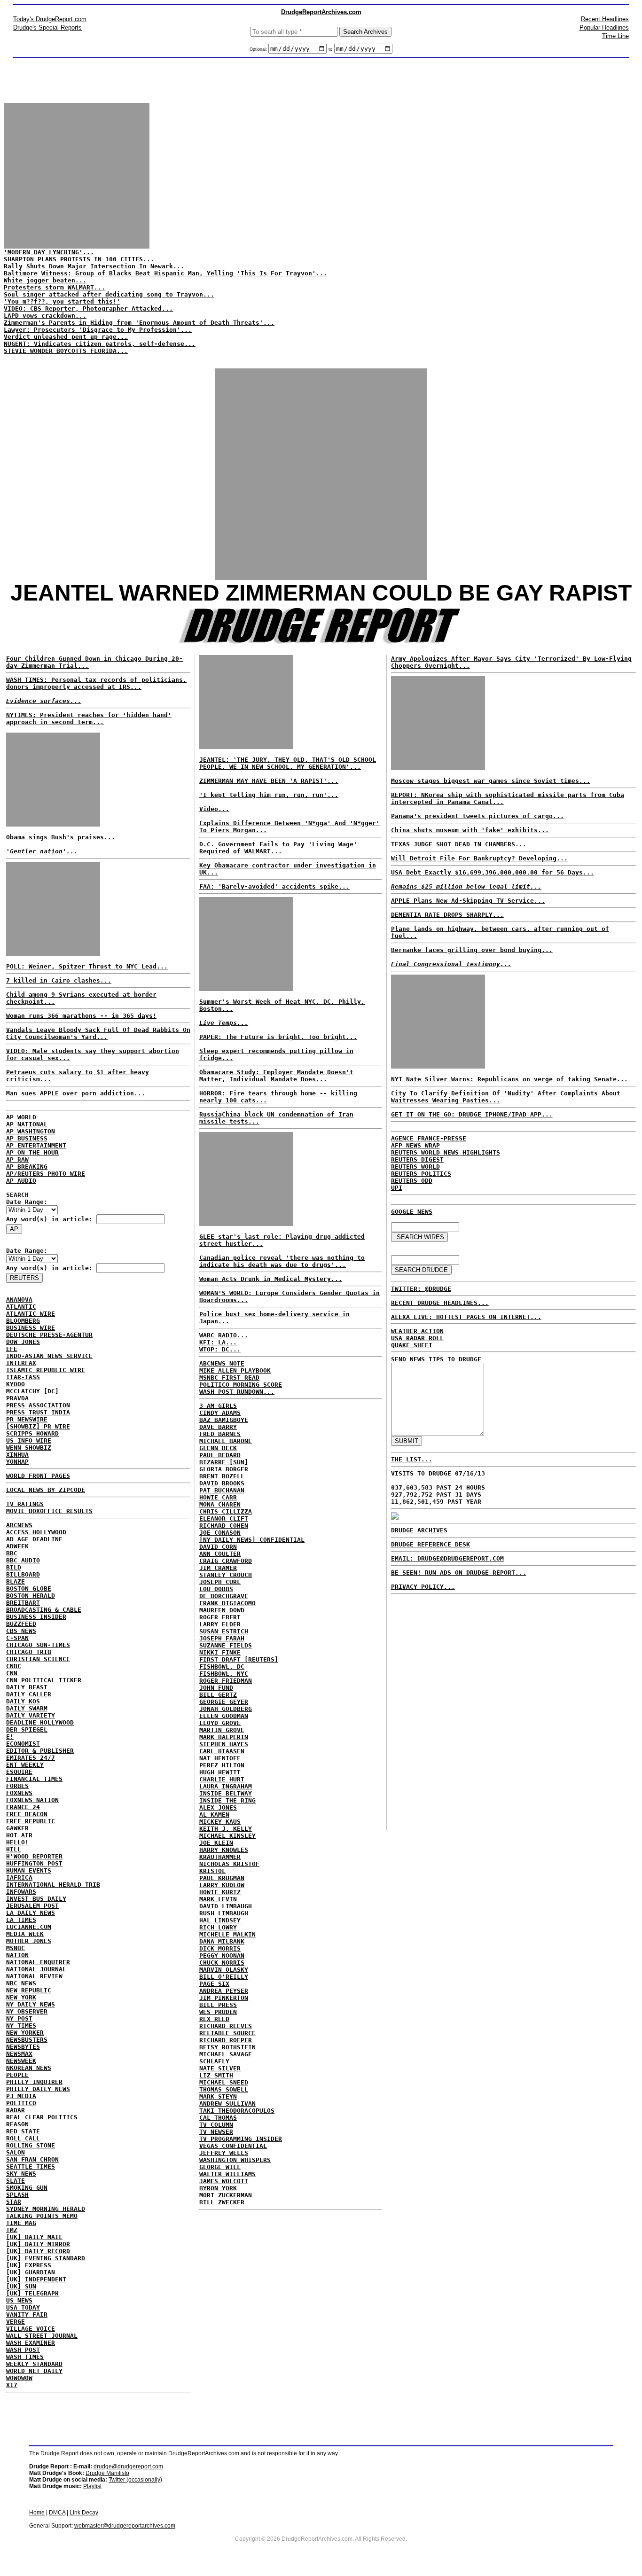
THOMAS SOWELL (224, 2089)
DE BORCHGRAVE (224, 1596)
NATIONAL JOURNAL (36, 1969)
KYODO (16, 1384)
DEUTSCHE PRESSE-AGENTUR (49, 1335)
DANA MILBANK (222, 1941)
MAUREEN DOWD (222, 1610)
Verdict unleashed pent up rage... (66, 337)
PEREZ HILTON (222, 1765)
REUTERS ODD (412, 1181)
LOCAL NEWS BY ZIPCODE (46, 1490)
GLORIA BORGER (224, 1469)
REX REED (214, 2019)
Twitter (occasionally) (135, 2480)
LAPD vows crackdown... (45, 316)
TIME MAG (21, 2223)
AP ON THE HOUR (32, 1152)
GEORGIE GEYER (224, 1702)
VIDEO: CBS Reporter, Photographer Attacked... (88, 308)
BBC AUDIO (23, 1560)
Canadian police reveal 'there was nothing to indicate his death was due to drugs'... (282, 1261)
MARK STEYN (218, 2096)
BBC (12, 1553)
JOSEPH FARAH (222, 1638)
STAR (14, 2202)
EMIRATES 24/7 (31, 1758)
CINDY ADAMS (220, 1413)
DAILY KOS (23, 1701)
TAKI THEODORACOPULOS (237, 2111)
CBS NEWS (21, 1631)
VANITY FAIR (27, 2314)
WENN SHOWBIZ (29, 1448)
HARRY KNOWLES (224, 1850)
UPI (397, 1188)
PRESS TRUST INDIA (38, 1412)
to (330, 49)
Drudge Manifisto (107, 2473)
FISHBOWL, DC (222, 1667)
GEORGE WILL (220, 2167)
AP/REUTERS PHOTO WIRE (46, 1174)
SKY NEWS (21, 2174)
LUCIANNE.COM (29, 1927)
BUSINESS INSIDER (36, 1617)
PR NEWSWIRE (27, 1419)
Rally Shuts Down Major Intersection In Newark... (94, 266)
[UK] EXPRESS (29, 2265)
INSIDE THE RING (227, 1800)
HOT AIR (19, 1835)
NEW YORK (21, 1997)
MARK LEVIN (218, 1899)
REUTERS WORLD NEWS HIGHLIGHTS (446, 1152)
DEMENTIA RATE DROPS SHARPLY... (447, 915)
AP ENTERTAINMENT (36, 1145)
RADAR (16, 2110)
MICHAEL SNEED (224, 2082)
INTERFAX (21, 1363)
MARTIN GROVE (222, 1730)
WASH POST (23, 2350)
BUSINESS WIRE (31, 1328)
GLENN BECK (218, 1448)
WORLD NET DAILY (34, 2371)
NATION (17, 1955)
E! (10, 1737)
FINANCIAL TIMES (34, 1779)
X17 (12, 2385)
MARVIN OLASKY (224, 1970)
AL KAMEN (214, 1815)
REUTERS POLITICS (421, 1174)
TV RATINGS (25, 1504)
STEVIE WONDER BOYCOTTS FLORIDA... (66, 351)
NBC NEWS (21, 1983)
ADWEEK (17, 1546)
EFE (12, 1349)
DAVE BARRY (218, 1427)
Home (37, 2513)
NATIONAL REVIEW (34, 1976)
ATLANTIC (21, 1307)
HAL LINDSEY (220, 1920)
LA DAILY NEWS (31, 1913)
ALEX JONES (218, 1807)
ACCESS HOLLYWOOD (36, 1532)
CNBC (14, 1666)
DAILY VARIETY (31, 1715)
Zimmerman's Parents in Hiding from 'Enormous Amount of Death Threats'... (139, 323)
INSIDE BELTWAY (226, 1793)
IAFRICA (19, 1877)
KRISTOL (212, 1871)
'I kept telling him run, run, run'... (269, 795)
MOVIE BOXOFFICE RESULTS (49, 1511)
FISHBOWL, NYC (224, 1674)
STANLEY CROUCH (226, 1575)
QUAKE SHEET (412, 1345)
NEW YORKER (25, 2033)
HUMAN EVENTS (29, 1870)
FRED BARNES (220, 1434)
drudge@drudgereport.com (128, 2467)
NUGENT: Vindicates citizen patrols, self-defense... (100, 344)
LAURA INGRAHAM (226, 1786)
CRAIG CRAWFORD (226, 1561)
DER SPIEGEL (27, 1729)
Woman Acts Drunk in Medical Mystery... (271, 1279)
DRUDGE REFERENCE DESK (431, 1544)
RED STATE (23, 2131)
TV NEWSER (216, 2132)
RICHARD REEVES (226, 2026)
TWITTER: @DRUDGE (421, 1289)
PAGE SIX (214, 1984)
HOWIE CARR (218, 1497)
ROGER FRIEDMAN (226, 1681)
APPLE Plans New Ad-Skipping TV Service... (468, 901)
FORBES (17, 1786)
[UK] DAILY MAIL (34, 2237)
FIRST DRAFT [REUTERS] (239, 1659)
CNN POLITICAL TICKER (44, 1680)
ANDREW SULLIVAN (227, 2104)
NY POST (19, 2018)
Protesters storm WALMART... (55, 287)
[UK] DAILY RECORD (38, 2251)
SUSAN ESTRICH (224, 1631)
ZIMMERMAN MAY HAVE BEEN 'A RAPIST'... (269, 781)
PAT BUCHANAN (222, 1490)
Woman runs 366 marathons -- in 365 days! (81, 1016)
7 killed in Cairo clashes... (59, 980)
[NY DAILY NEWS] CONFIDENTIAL (252, 1540)
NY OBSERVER (27, 2011)
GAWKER (17, 1828)
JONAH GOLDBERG (226, 1709)
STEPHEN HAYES (224, 1744)
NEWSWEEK (21, 2061)
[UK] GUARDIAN (31, 2272)
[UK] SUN (21, 2286)
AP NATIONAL (27, 1124)
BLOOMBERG (23, 1321)
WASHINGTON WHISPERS (235, 2160)
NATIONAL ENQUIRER (38, 1962)
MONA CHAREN (220, 1504)
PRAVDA (17, 1398)
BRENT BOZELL (222, 1476)
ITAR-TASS (23, 1377)
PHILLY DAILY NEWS (38, 2089)
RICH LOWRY (218, 1927)
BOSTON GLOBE (29, 1589)
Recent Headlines (605, 19)
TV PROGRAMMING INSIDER (241, 2139)
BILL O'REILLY (224, 1977)
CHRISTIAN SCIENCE (38, 1659)
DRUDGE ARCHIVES (419, 1530)
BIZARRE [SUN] (224, 1462)
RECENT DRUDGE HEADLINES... (440, 1303)
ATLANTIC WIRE (31, 1314)
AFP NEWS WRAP (415, 1145)
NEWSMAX (19, 2054)
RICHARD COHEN (224, 1526)
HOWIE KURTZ (220, 1892)
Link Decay (84, 2513)
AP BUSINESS (27, 1138)
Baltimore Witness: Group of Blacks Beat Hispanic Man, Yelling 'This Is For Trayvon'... (165, 273)
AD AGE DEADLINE (34, 1539)
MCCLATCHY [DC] (32, 1391)
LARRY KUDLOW (222, 1885)
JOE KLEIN (216, 1843)
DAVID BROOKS (222, 1483)
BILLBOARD (23, 1574)
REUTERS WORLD (415, 1167)
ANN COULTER (220, 1554)
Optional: (259, 49)
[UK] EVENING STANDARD (46, 2258)
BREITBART (23, 1603)
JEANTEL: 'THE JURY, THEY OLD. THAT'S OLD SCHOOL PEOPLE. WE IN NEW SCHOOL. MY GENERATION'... (288, 763)
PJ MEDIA (21, 2096)
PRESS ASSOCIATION (38, 1405)
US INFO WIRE (29, 1440)
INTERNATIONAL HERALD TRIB (53, 1885)
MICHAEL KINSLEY (227, 1836)
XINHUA (17, 1455)
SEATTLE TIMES (31, 2166)
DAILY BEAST (27, 1687)
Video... (214, 809)
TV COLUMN (216, 2125)
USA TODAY (23, 2307)
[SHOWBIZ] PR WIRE (38, 1426)
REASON (17, 2124)
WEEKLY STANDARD (34, 2364)
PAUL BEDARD (220, 1455)
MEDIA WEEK (25, 1934)
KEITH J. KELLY (226, 1829)
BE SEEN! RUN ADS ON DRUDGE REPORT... (459, 1573)
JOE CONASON (220, 1533)
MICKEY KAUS (220, 1822)
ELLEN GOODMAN (224, 1716)
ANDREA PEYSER (224, 1991)
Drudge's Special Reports (47, 27)
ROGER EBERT (220, 1617)
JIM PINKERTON (224, 1998)
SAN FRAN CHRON (32, 2159)
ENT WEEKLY (25, 1765)
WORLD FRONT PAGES (38, 1476)
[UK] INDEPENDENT (36, 2279)
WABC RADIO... (224, 1335)
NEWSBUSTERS (27, 2040)
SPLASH (17, 2195)
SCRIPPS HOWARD (32, 1433)
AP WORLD (21, 1117)
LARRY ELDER (220, 1624)
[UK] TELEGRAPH (32, 2293)
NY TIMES (21, 2026)
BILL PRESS (218, 2005)
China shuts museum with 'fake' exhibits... (470, 830)
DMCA (57, 2513)
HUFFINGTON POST (34, 1863)
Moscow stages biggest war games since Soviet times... (491, 781)
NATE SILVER (220, 2068)
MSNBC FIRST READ (229, 1378)
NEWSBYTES (23, 2047)
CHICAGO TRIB (29, 1652)
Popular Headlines (604, 27)
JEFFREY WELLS (224, 2153)
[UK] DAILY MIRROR (38, 2244)
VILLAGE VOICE (31, 2329)
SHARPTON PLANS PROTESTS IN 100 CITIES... (79, 259)
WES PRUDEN (218, 2012)
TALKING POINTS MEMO (42, 2216)
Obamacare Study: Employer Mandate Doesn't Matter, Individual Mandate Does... (276, 1076)
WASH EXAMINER (31, 2343)
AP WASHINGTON (31, 1131)
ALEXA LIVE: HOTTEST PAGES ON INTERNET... (466, 1317)
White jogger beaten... (45, 280)
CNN (12, 1673)
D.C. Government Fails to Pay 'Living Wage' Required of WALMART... (278, 848)
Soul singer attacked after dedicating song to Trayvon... (109, 294)
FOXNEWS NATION (32, 1800)
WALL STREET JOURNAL (42, 2336)
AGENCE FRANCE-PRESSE (429, 1138)
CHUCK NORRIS (222, 1963)
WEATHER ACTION (417, 1331)
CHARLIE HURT (222, 1779)
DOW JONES (23, 1342)
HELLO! (17, 1842)
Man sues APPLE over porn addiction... (76, 1093)
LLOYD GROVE (220, 1723)
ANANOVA (19, 1300)
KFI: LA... (218, 1342)
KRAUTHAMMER (220, 1857)
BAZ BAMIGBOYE (224, 1420)
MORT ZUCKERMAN (226, 2195)
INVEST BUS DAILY (36, 1899)
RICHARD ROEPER (226, 2040)
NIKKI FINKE (220, 1652)
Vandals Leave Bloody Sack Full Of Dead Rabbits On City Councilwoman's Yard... (98, 1033)
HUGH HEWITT (220, 1772)
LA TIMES (21, 1920)
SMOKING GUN (27, 2188)
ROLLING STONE (31, 2145)
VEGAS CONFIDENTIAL (233, 2146)
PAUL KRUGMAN (222, 1878)
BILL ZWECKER (222, 2202)
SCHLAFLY (214, 2061)
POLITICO (21, 2103)
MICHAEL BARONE (226, 1441)
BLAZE (16, 1581)
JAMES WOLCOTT (224, 2181)
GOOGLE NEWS (412, 1212)
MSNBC (16, 1948)
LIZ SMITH (216, 2075)
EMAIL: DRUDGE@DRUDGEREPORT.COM (447, 1558)
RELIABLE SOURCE (227, 2033)
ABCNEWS (19, 1525)
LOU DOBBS (216, 1589)
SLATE (16, 2181)
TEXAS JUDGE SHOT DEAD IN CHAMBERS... (459, 844)
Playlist (92, 2486)
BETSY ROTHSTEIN (227, 2047)
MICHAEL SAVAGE (226, 2054)
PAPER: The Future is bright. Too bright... (278, 1037)
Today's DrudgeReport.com (50, 19)
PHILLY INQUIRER (34, 2082)
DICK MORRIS (220, 1948)
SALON (16, 2152)
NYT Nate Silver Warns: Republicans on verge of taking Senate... (509, 1079)
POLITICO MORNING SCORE (241, 1385)
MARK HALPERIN (224, 1737)
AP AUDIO (21, 1181)
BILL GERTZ (218, 1695)
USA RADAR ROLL (417, 1338)
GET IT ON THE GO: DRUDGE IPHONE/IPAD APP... (472, 1114)
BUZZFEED (21, 1624)
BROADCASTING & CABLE (44, 1610)
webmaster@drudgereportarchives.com (125, 2526)
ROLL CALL (23, 2138)
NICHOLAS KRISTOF (229, 1864)
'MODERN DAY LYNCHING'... (49, 252)
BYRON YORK (218, 2188)
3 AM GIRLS (218, 1406)
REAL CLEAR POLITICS (42, 2117)
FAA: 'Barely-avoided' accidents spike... (274, 886)
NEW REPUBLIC (29, 1990)
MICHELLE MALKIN (227, 1934)
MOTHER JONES (29, 1941)
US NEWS (19, 2300)
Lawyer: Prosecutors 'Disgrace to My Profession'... (98, 330)
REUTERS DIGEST (417, 1159)
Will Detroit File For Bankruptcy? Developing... (479, 858)
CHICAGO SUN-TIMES (38, 1645)
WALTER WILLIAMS (227, 2174)
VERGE (16, 2322)
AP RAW (17, 1159)
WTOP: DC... (220, 1349)
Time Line (615, 36)
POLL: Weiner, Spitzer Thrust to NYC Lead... (87, 966)
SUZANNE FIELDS (226, 1645)
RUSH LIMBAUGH (224, 1913)
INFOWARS (21, 1892)
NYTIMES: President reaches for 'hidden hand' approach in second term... (89, 718)
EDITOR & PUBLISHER (40, 1751)
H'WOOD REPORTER (34, 1856)
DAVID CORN (218, 1547)
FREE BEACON (27, 1814)
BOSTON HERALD (31, 1596)
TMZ (12, 2230)
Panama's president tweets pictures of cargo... (478, 816)
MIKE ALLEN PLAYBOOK (235, 1370)
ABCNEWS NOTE (222, 1363)
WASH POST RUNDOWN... (237, 1392)
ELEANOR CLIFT (224, 1518)
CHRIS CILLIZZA (226, 1511)
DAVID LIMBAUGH (226, 1906)
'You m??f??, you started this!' (62, 301)
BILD (14, 1567)
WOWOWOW (19, 2378)
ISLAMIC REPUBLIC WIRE (46, 1370)
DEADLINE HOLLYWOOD (40, 1722)
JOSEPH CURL (220, 1582)
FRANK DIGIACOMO (227, 1603)
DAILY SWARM (27, 1708)
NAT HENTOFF (220, 1758)
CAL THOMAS (218, 2118)
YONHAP (17, 1462)
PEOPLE (17, 2075)
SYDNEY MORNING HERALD (46, 2209)
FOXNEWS (19, 1793)
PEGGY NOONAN (222, 1955)
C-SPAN (17, 1638)
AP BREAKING (27, 1167)
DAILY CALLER (29, 1694)
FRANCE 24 (23, 1807)
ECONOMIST (23, 1744)
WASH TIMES (25, 2357)
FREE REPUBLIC (31, 1821)
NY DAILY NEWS (31, 2004)
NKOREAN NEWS (29, 2068)
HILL (14, 1849)
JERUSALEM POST (32, 1906)
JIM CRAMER (218, 1568)
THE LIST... (412, 1459)
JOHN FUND (216, 1688)
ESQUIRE (19, 1772)
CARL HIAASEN (222, 1751)
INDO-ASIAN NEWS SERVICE (49, 1356)
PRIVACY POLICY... (423, 1587)
